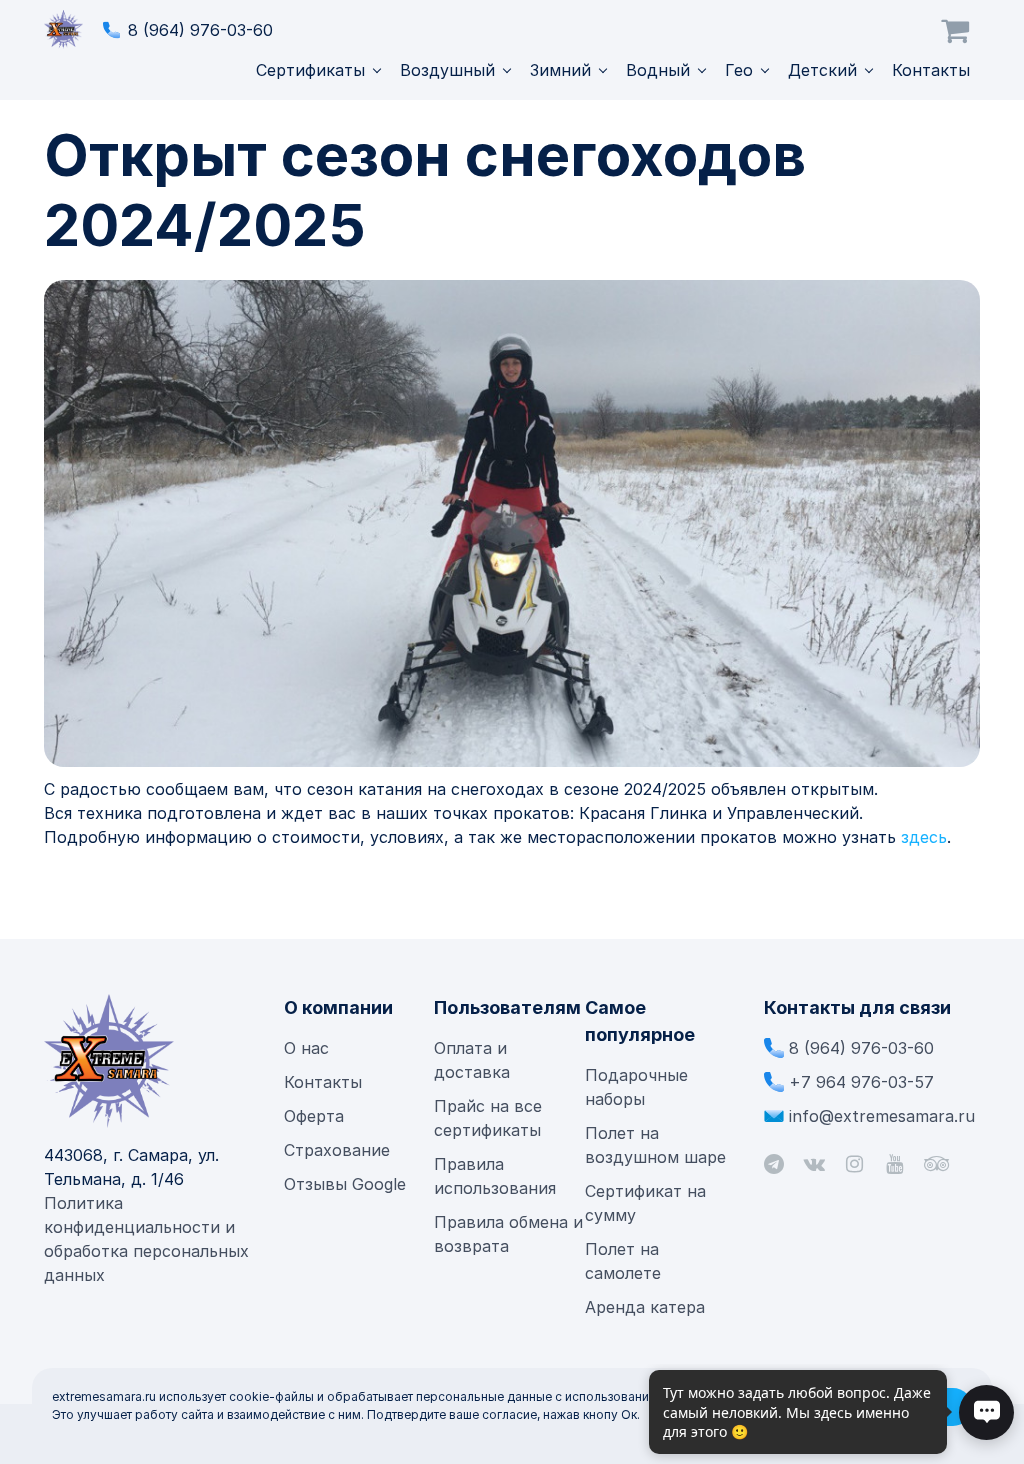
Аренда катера (645, 1307)
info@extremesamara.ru (882, 1116)
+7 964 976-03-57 (861, 1082)
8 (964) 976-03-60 (200, 30)
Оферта (314, 1116)
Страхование (337, 1150)
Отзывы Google (345, 1184)
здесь (924, 837)
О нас (306, 1048)
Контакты (931, 70)
